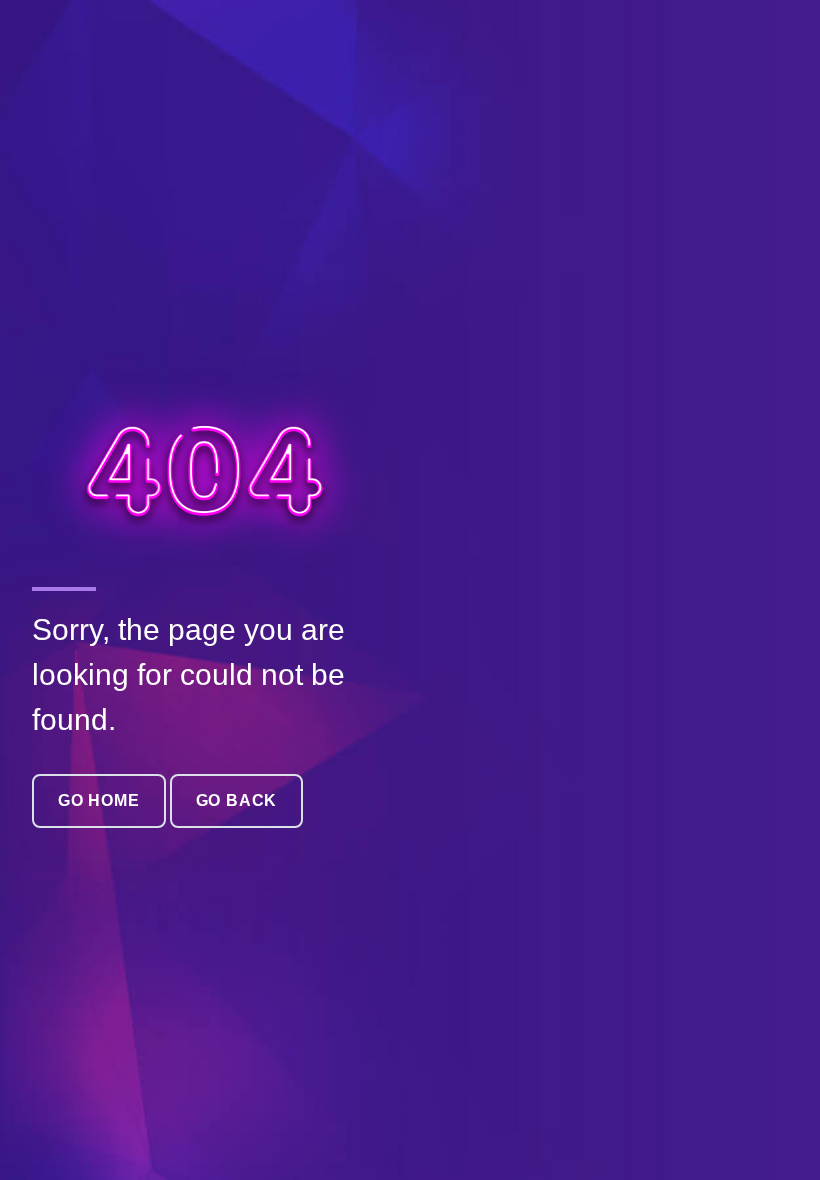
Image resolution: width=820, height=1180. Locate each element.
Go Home (99, 800)
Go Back (237, 800)
